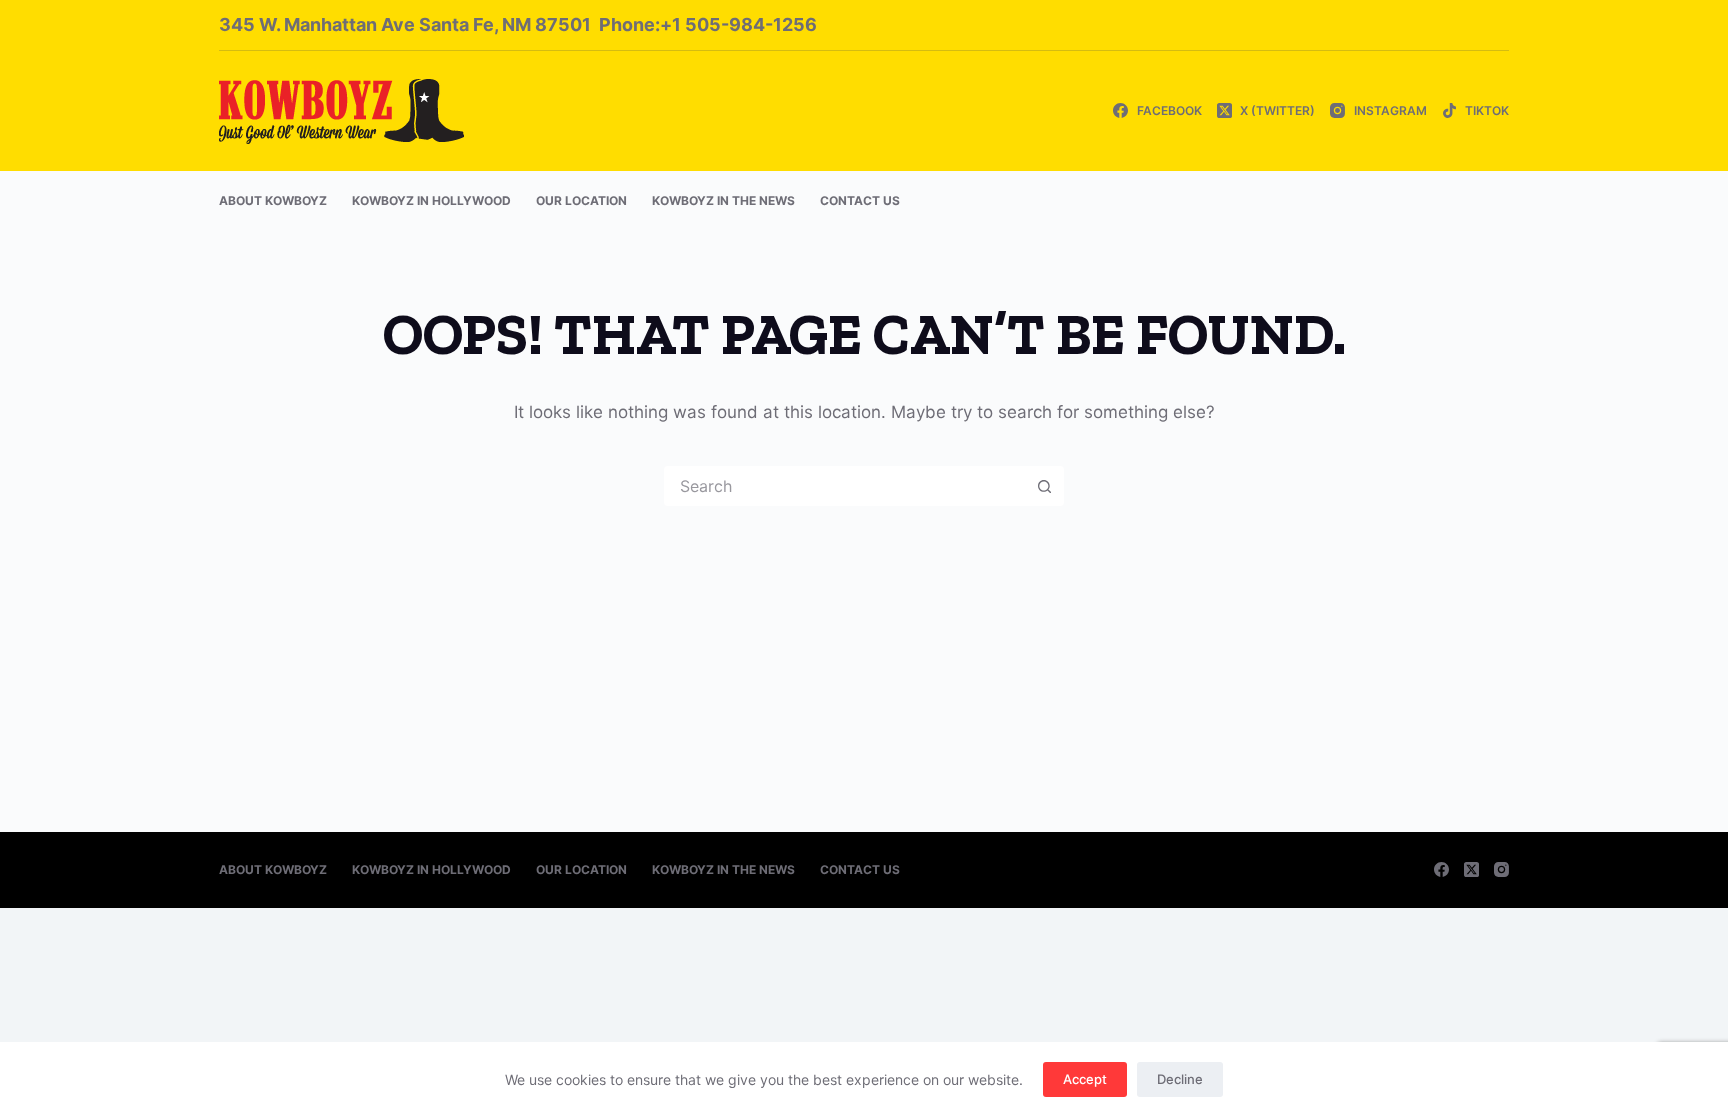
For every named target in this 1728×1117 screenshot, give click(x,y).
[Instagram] (1501, 869)
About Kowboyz (273, 200)
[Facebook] (1441, 869)
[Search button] (1044, 486)
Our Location (581, 200)
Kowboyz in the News (723, 200)
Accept (1085, 1079)
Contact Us (860, 200)
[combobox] (845, 486)
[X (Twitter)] (1471, 869)
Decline (1180, 1079)
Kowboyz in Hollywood (431, 200)
